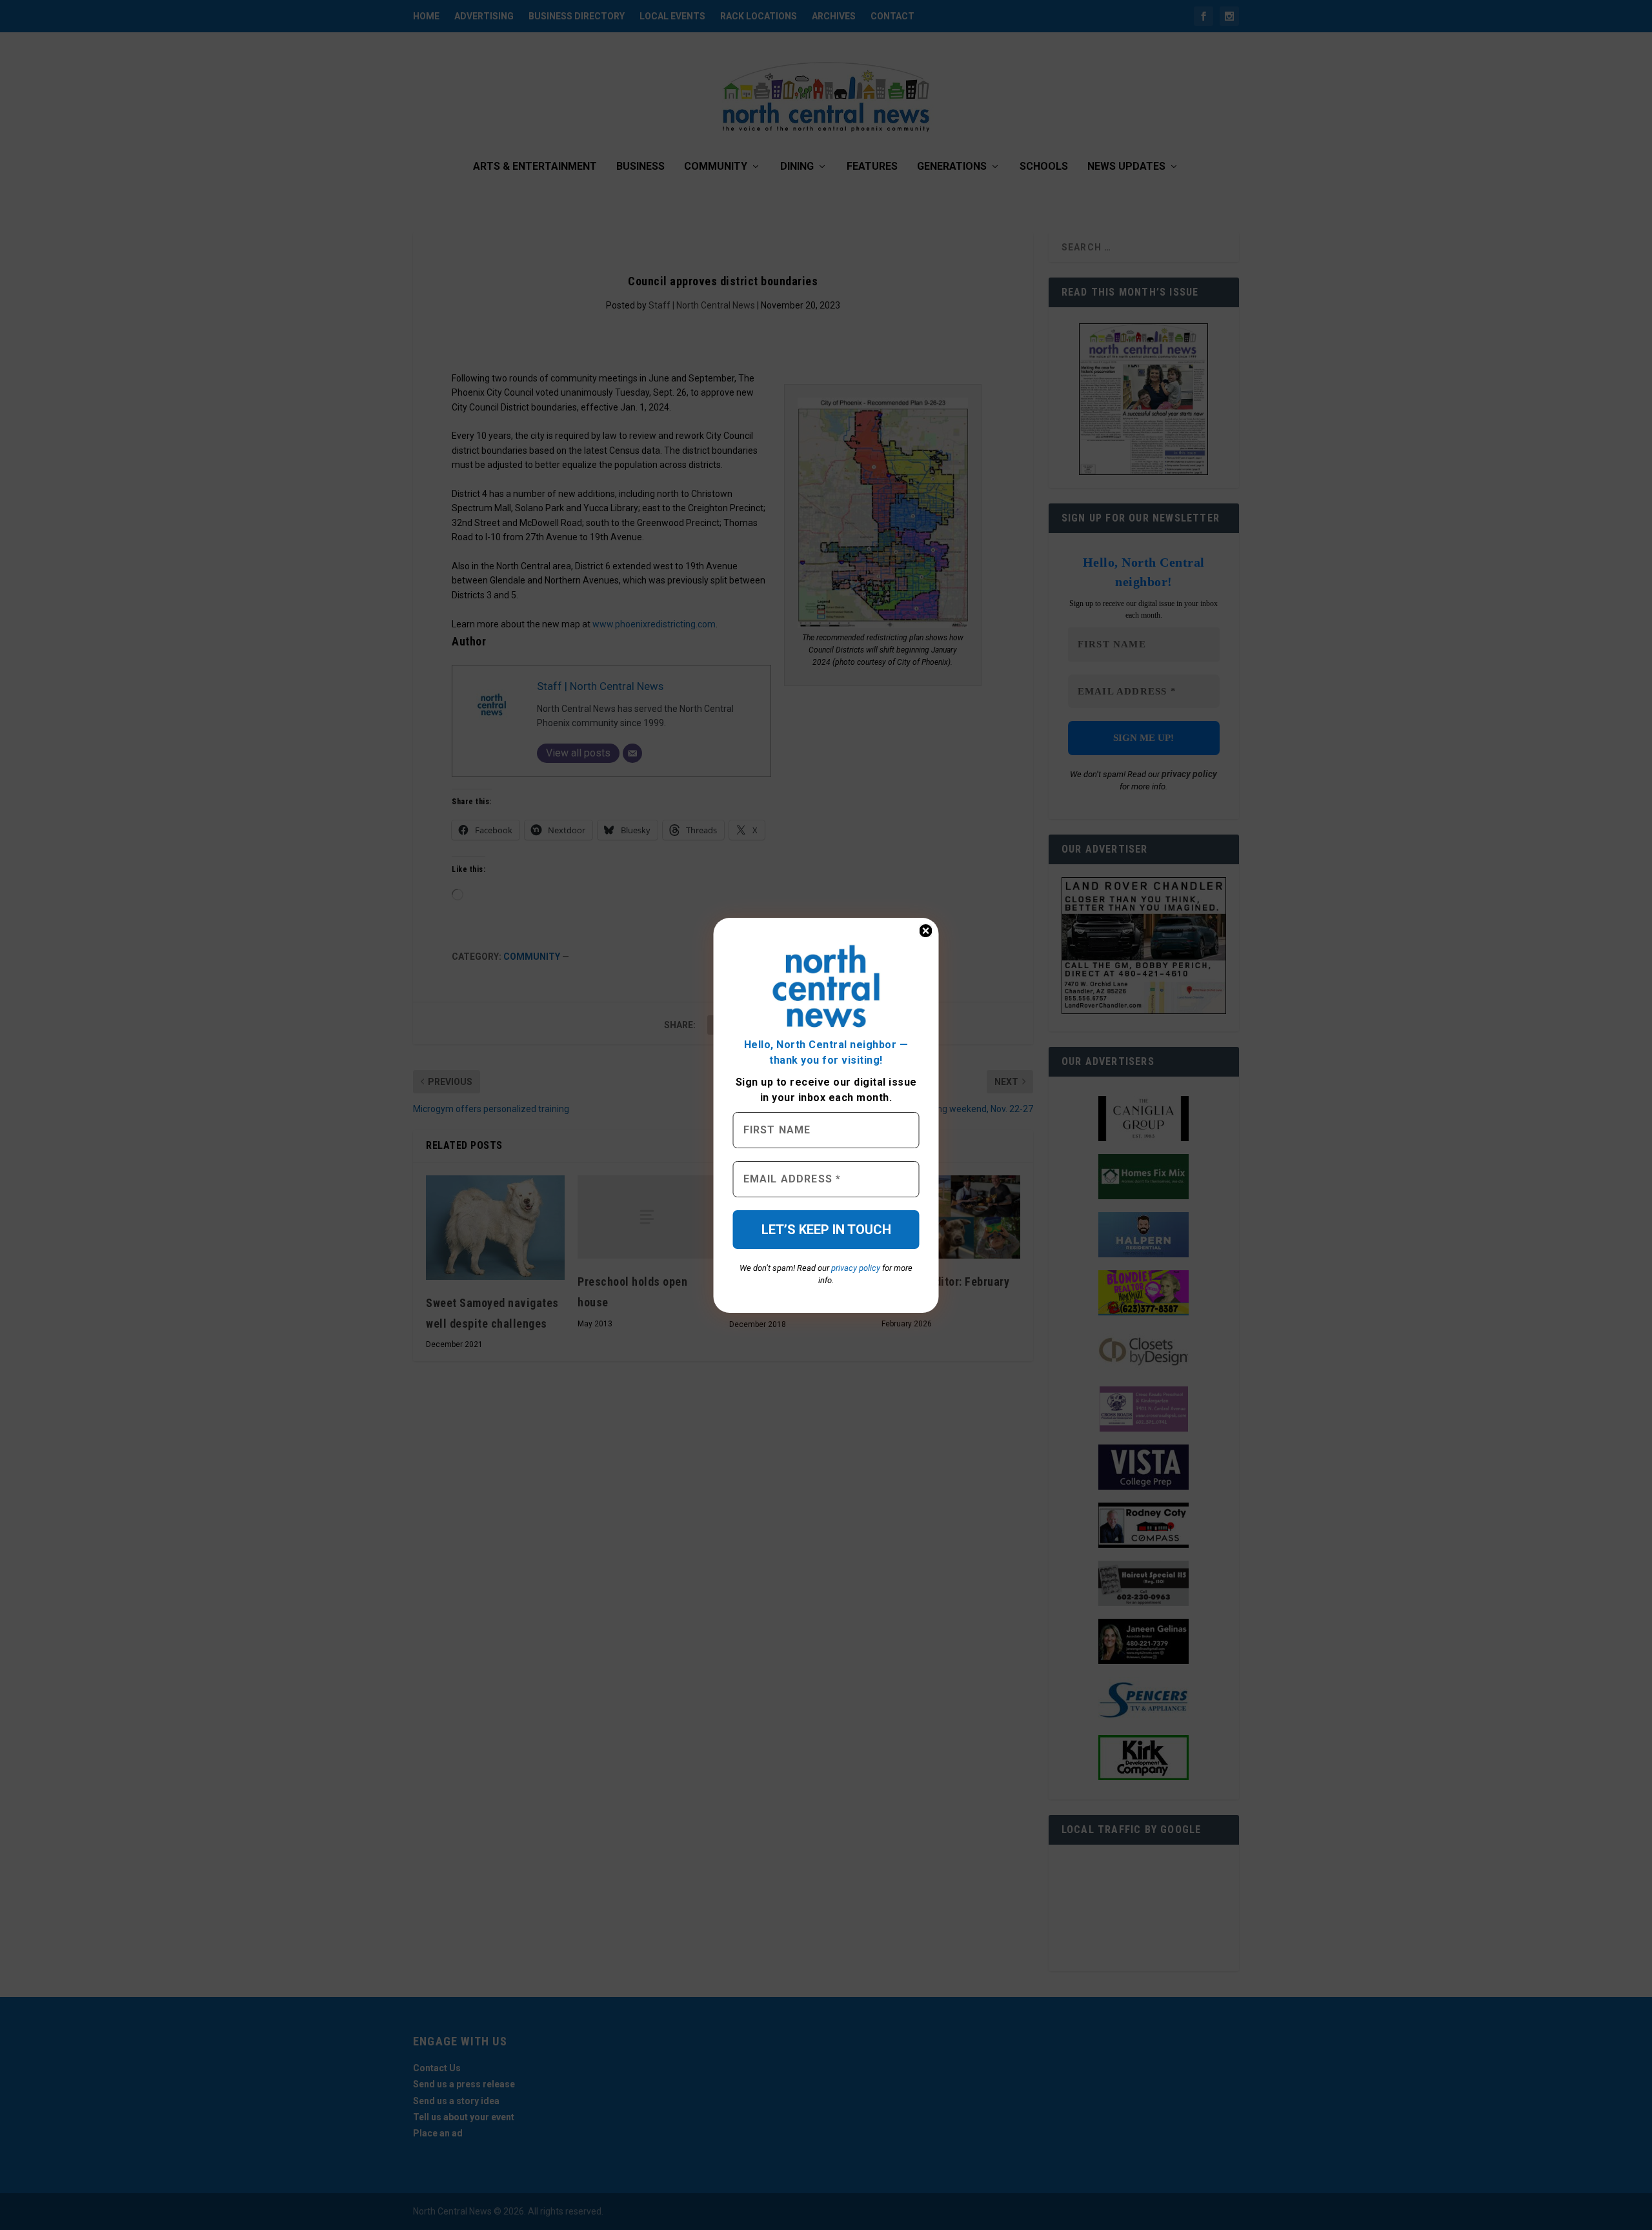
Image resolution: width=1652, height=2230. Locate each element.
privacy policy (856, 1268)
